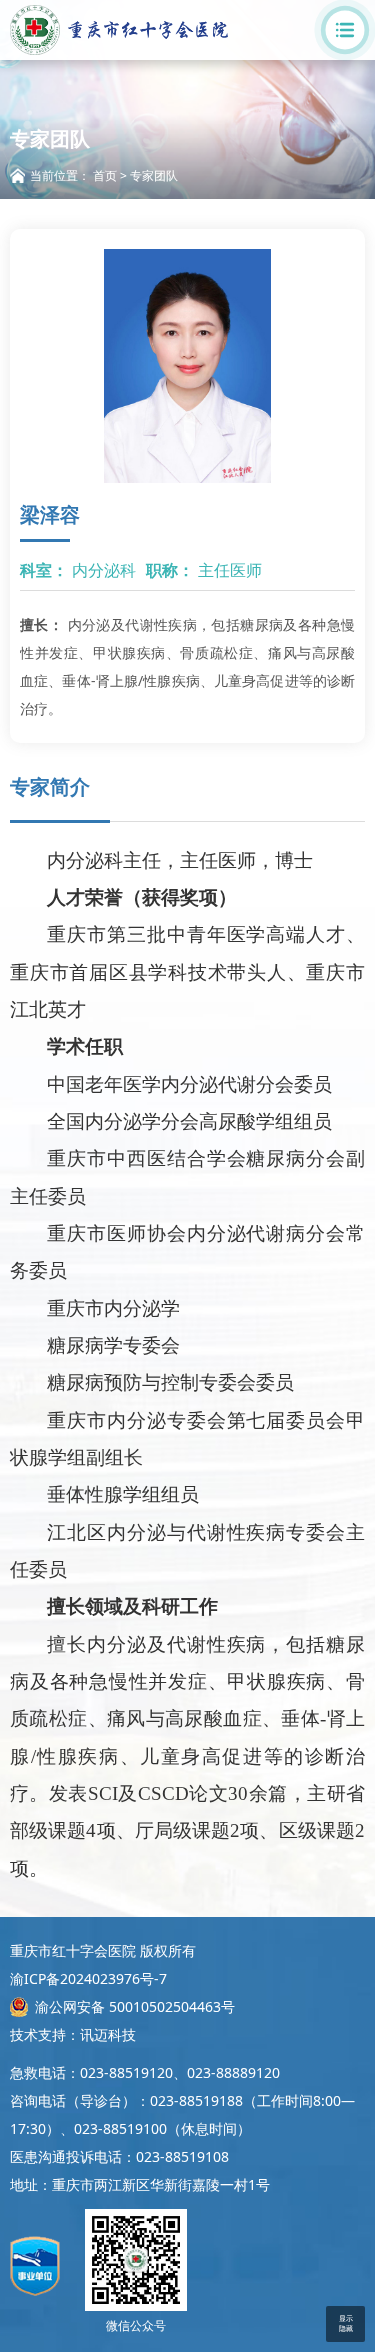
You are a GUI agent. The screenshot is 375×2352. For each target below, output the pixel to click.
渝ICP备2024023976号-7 (88, 1978)
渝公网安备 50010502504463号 (135, 2006)
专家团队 (154, 175)
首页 (105, 175)
